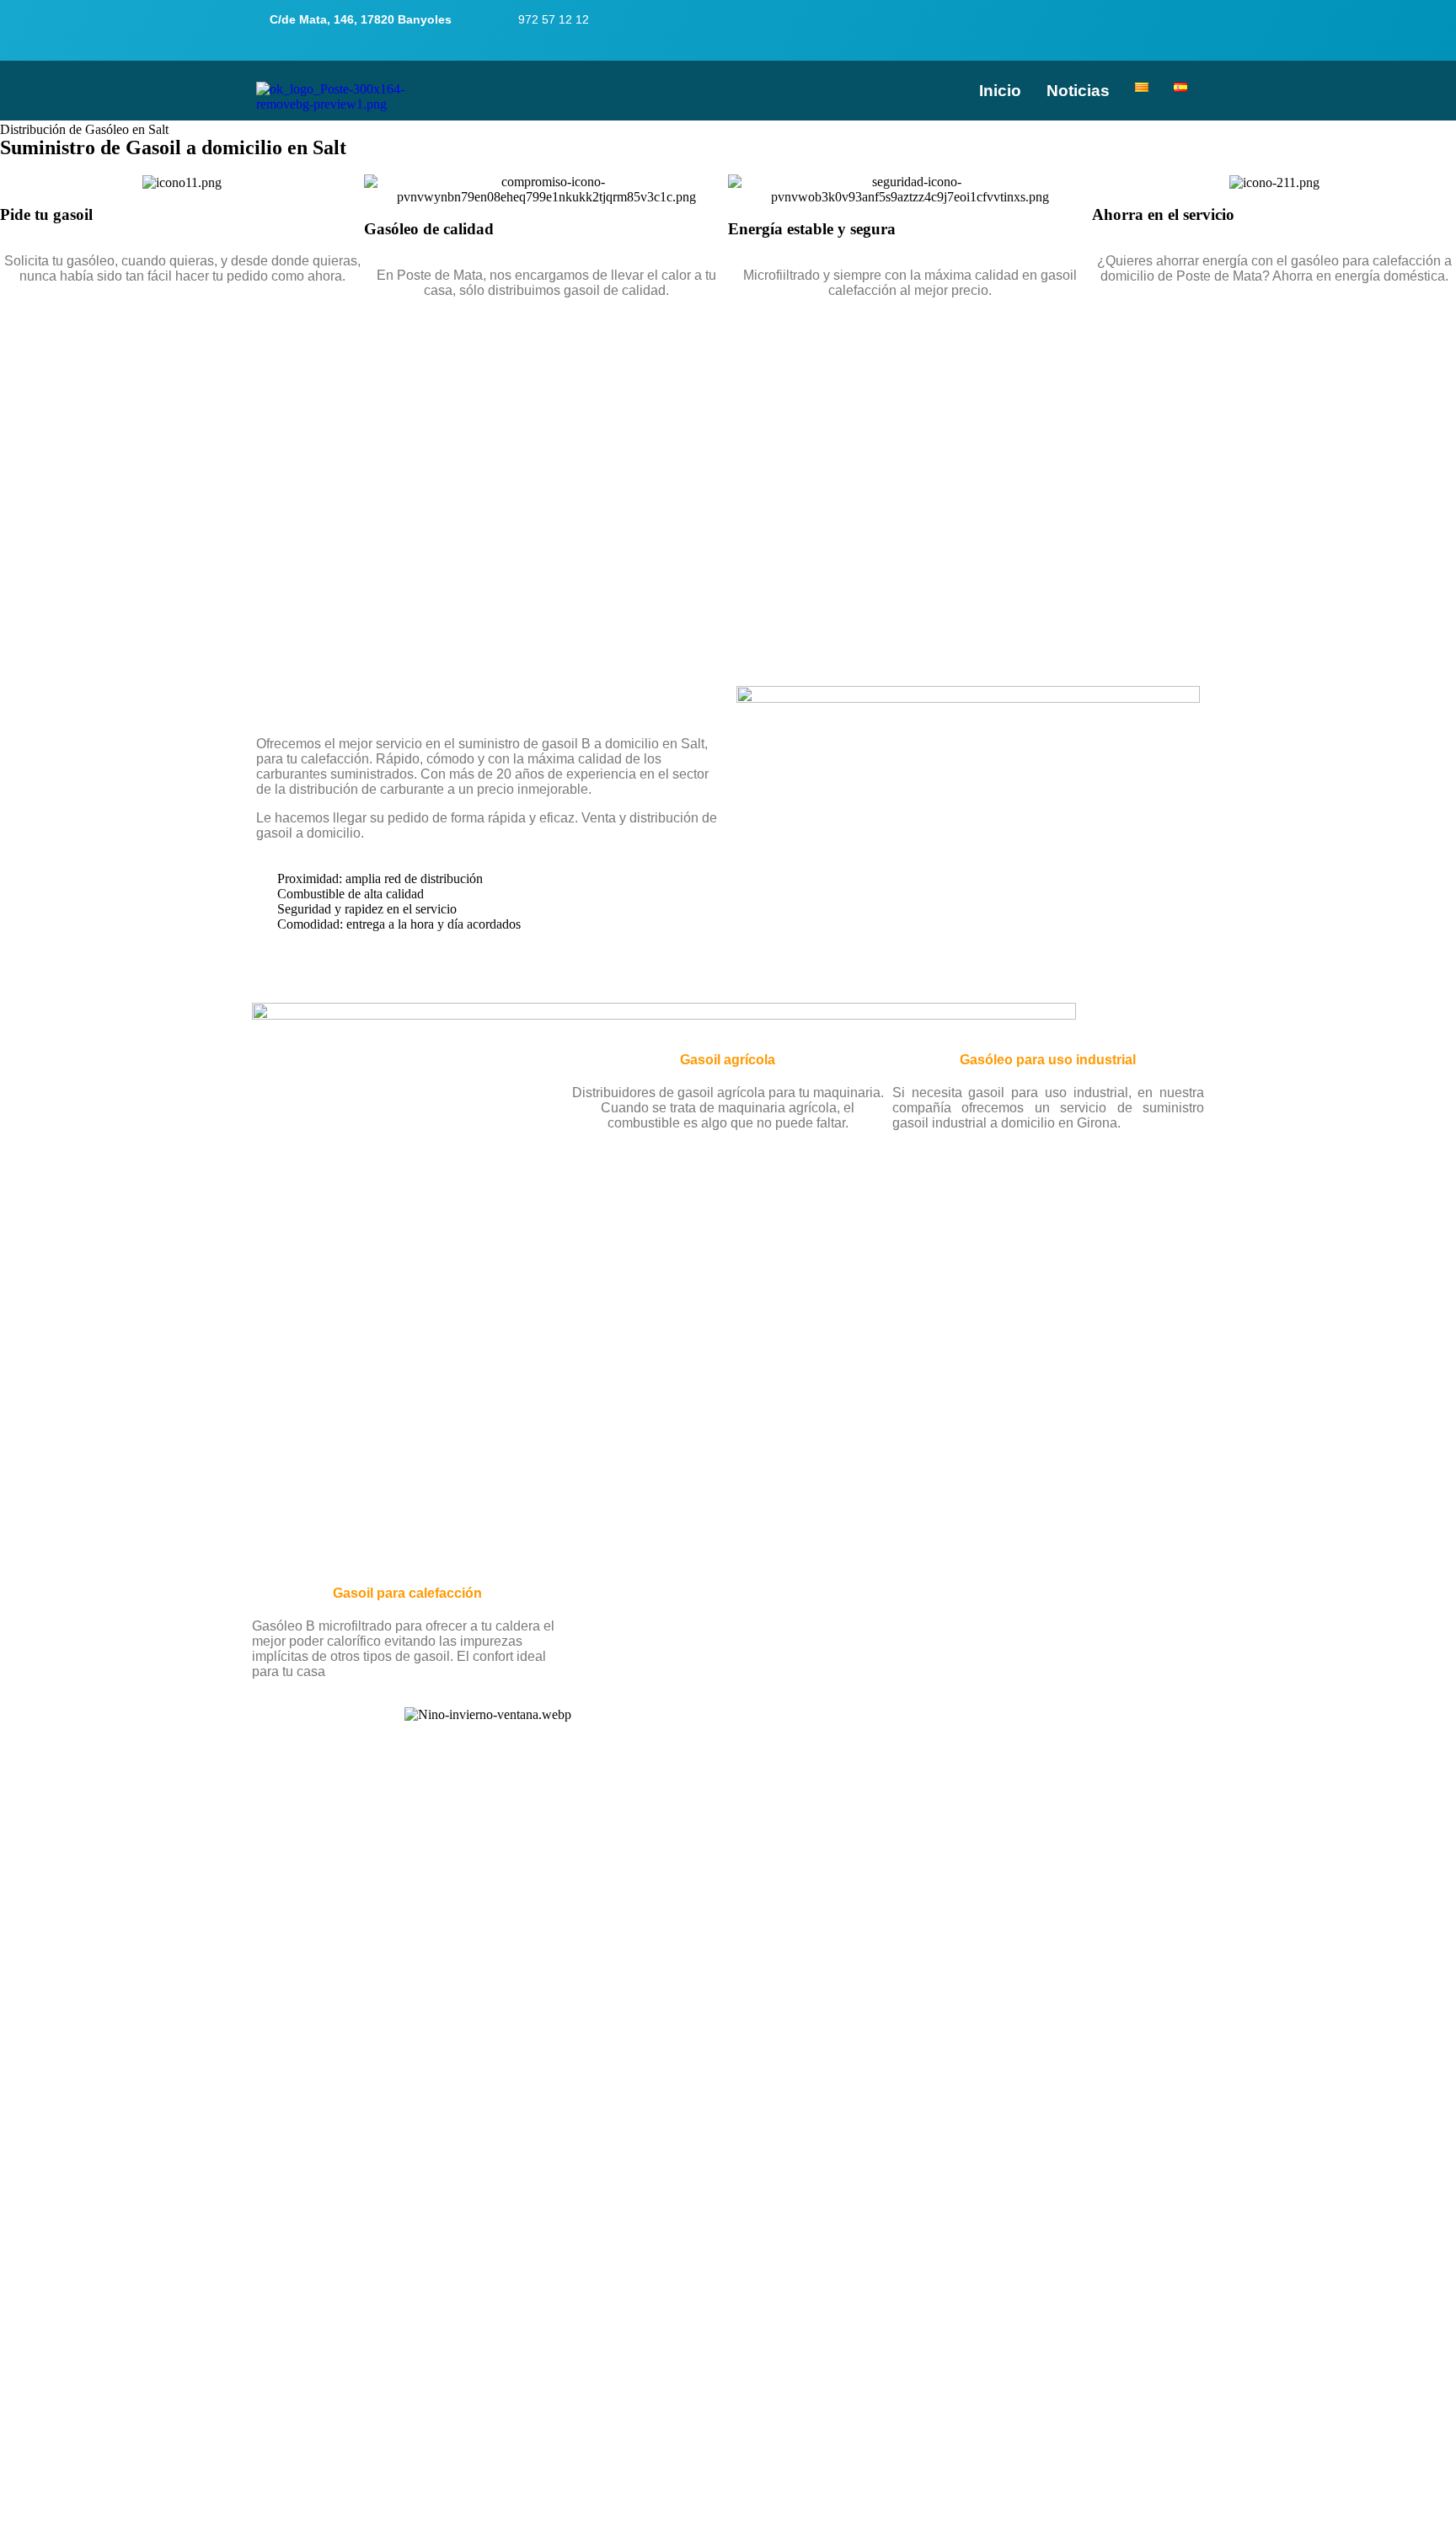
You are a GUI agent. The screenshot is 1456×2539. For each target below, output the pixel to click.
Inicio (1000, 91)
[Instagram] (1113, 34)
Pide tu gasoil (46, 214)
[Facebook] (1063, 34)
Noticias (1078, 91)
